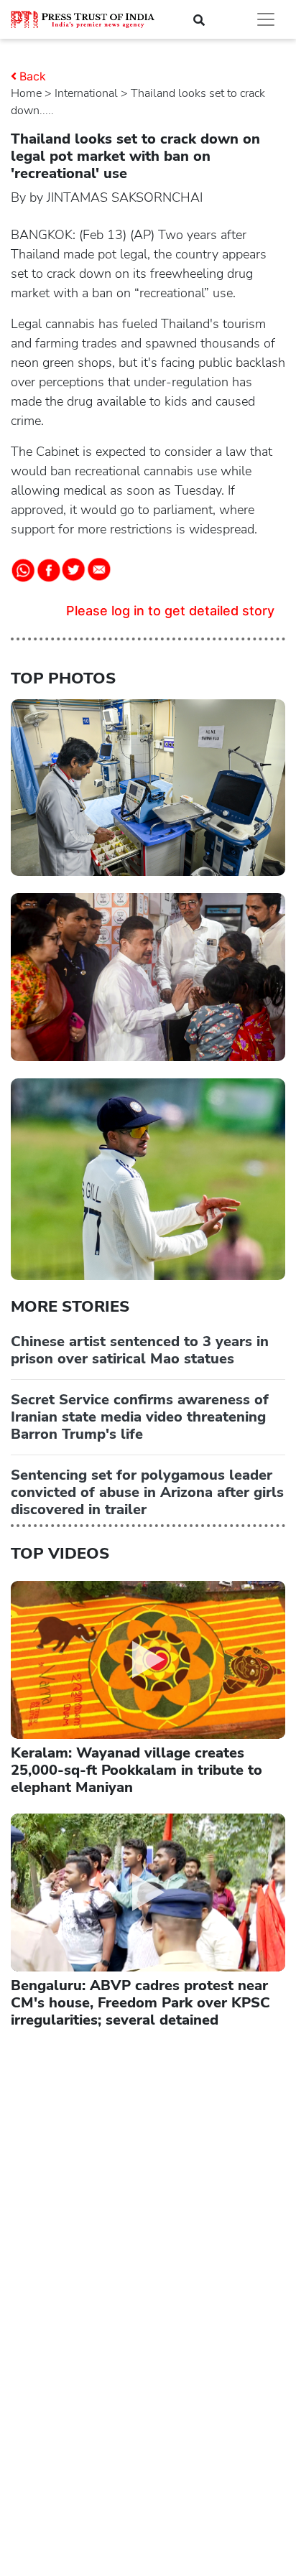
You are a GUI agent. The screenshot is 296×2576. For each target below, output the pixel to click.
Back (33, 76)
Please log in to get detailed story (170, 611)
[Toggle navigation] (266, 19)
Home (26, 93)
